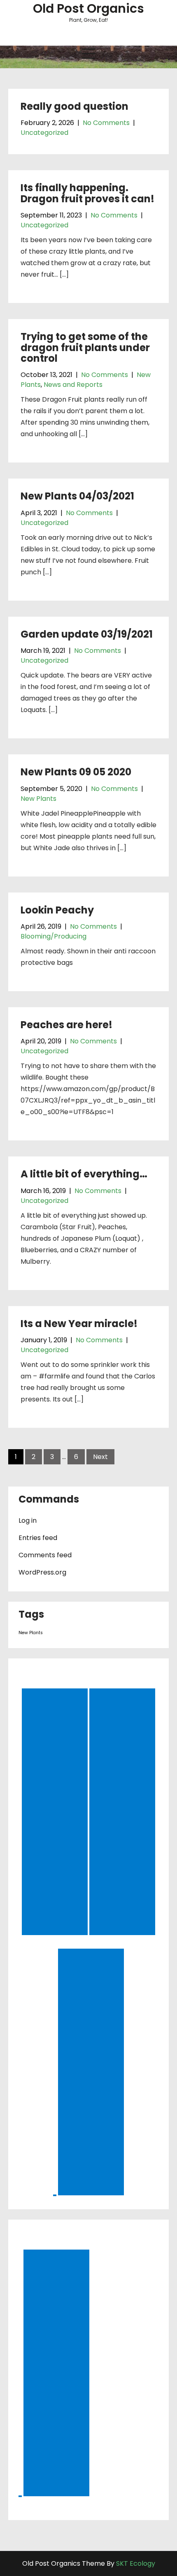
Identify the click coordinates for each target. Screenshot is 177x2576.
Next (100, 1457)
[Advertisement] (56, 1813)
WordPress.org (42, 1572)
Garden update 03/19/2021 (87, 634)
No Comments (106, 123)
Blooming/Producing (54, 936)
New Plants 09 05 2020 (76, 772)
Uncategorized (44, 133)
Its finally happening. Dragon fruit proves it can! (87, 193)
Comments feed (45, 1555)
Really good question (75, 106)
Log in (28, 1520)
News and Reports (73, 385)
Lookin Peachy (57, 910)
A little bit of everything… (84, 1174)
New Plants (38, 799)
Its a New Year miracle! (79, 1324)
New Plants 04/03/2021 (77, 496)
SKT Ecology (136, 2563)
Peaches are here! (66, 1025)
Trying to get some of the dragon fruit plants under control (85, 347)
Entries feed (38, 1538)
